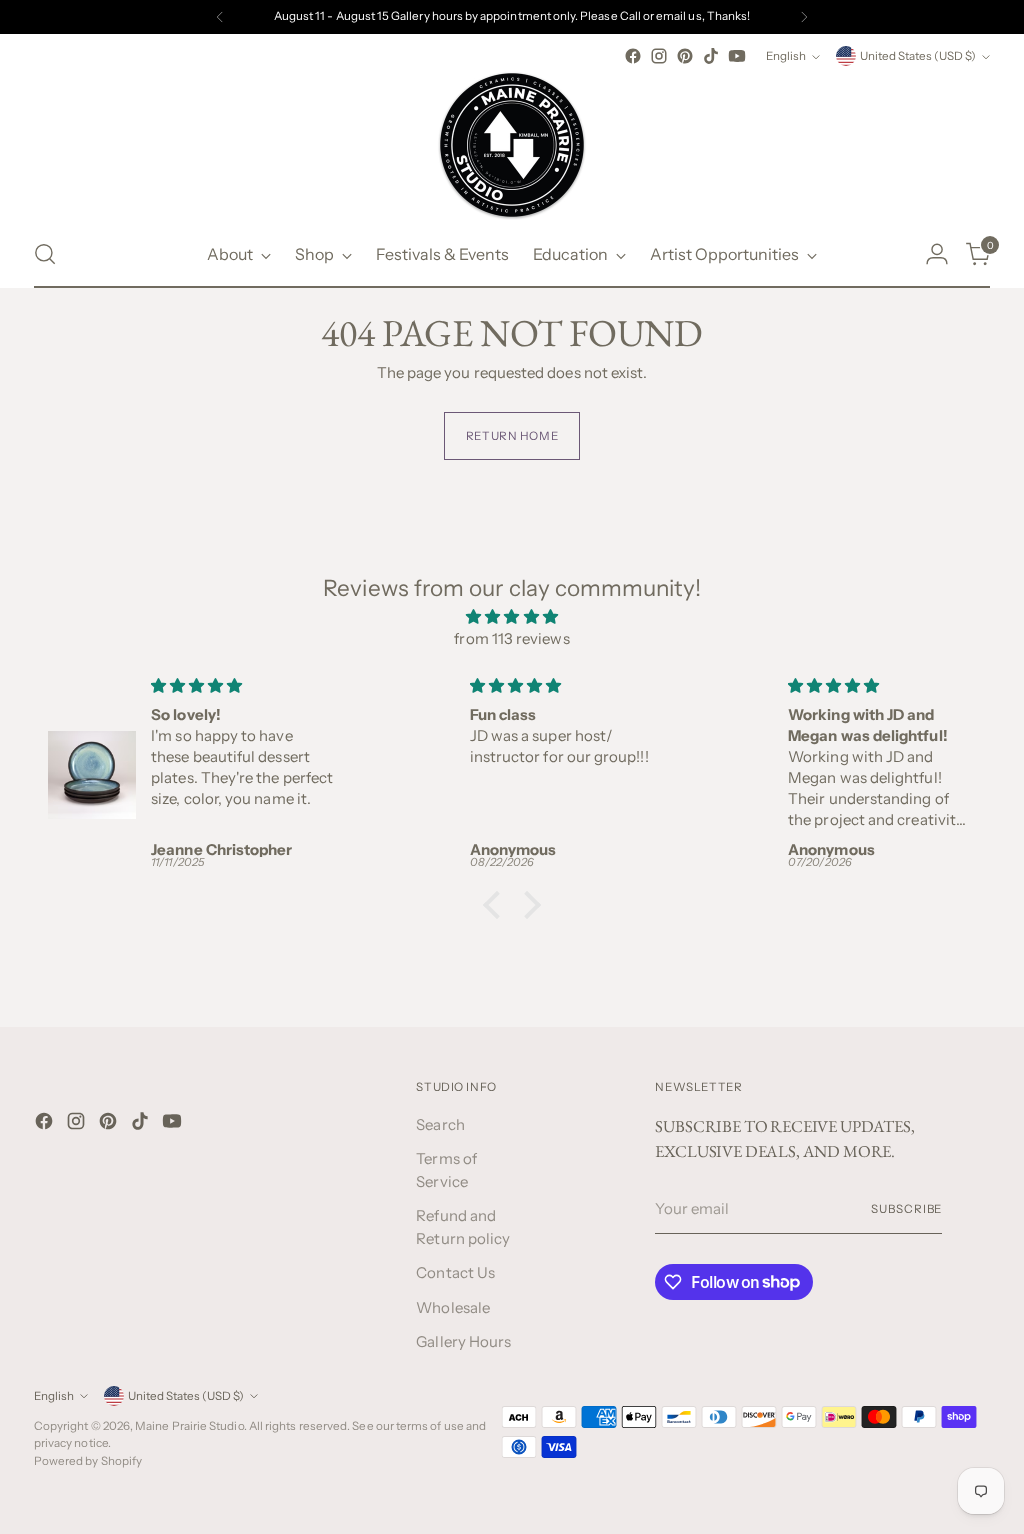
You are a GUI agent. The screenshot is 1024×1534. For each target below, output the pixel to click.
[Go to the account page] (937, 254)
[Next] (804, 17)
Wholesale (453, 1307)
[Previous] (220, 17)
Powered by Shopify (88, 1461)
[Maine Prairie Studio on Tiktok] (711, 56)
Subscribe (906, 1209)
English (786, 56)
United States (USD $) (918, 56)
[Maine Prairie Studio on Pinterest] (685, 56)
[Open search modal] (45, 254)
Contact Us (455, 1272)
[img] (512, 617)
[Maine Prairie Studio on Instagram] (659, 56)
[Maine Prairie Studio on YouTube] (737, 56)
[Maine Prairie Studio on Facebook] (633, 56)
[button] (497, 905)
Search (440, 1124)
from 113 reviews (511, 638)
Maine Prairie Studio (189, 1426)
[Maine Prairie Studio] (512, 145)
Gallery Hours (463, 1341)
